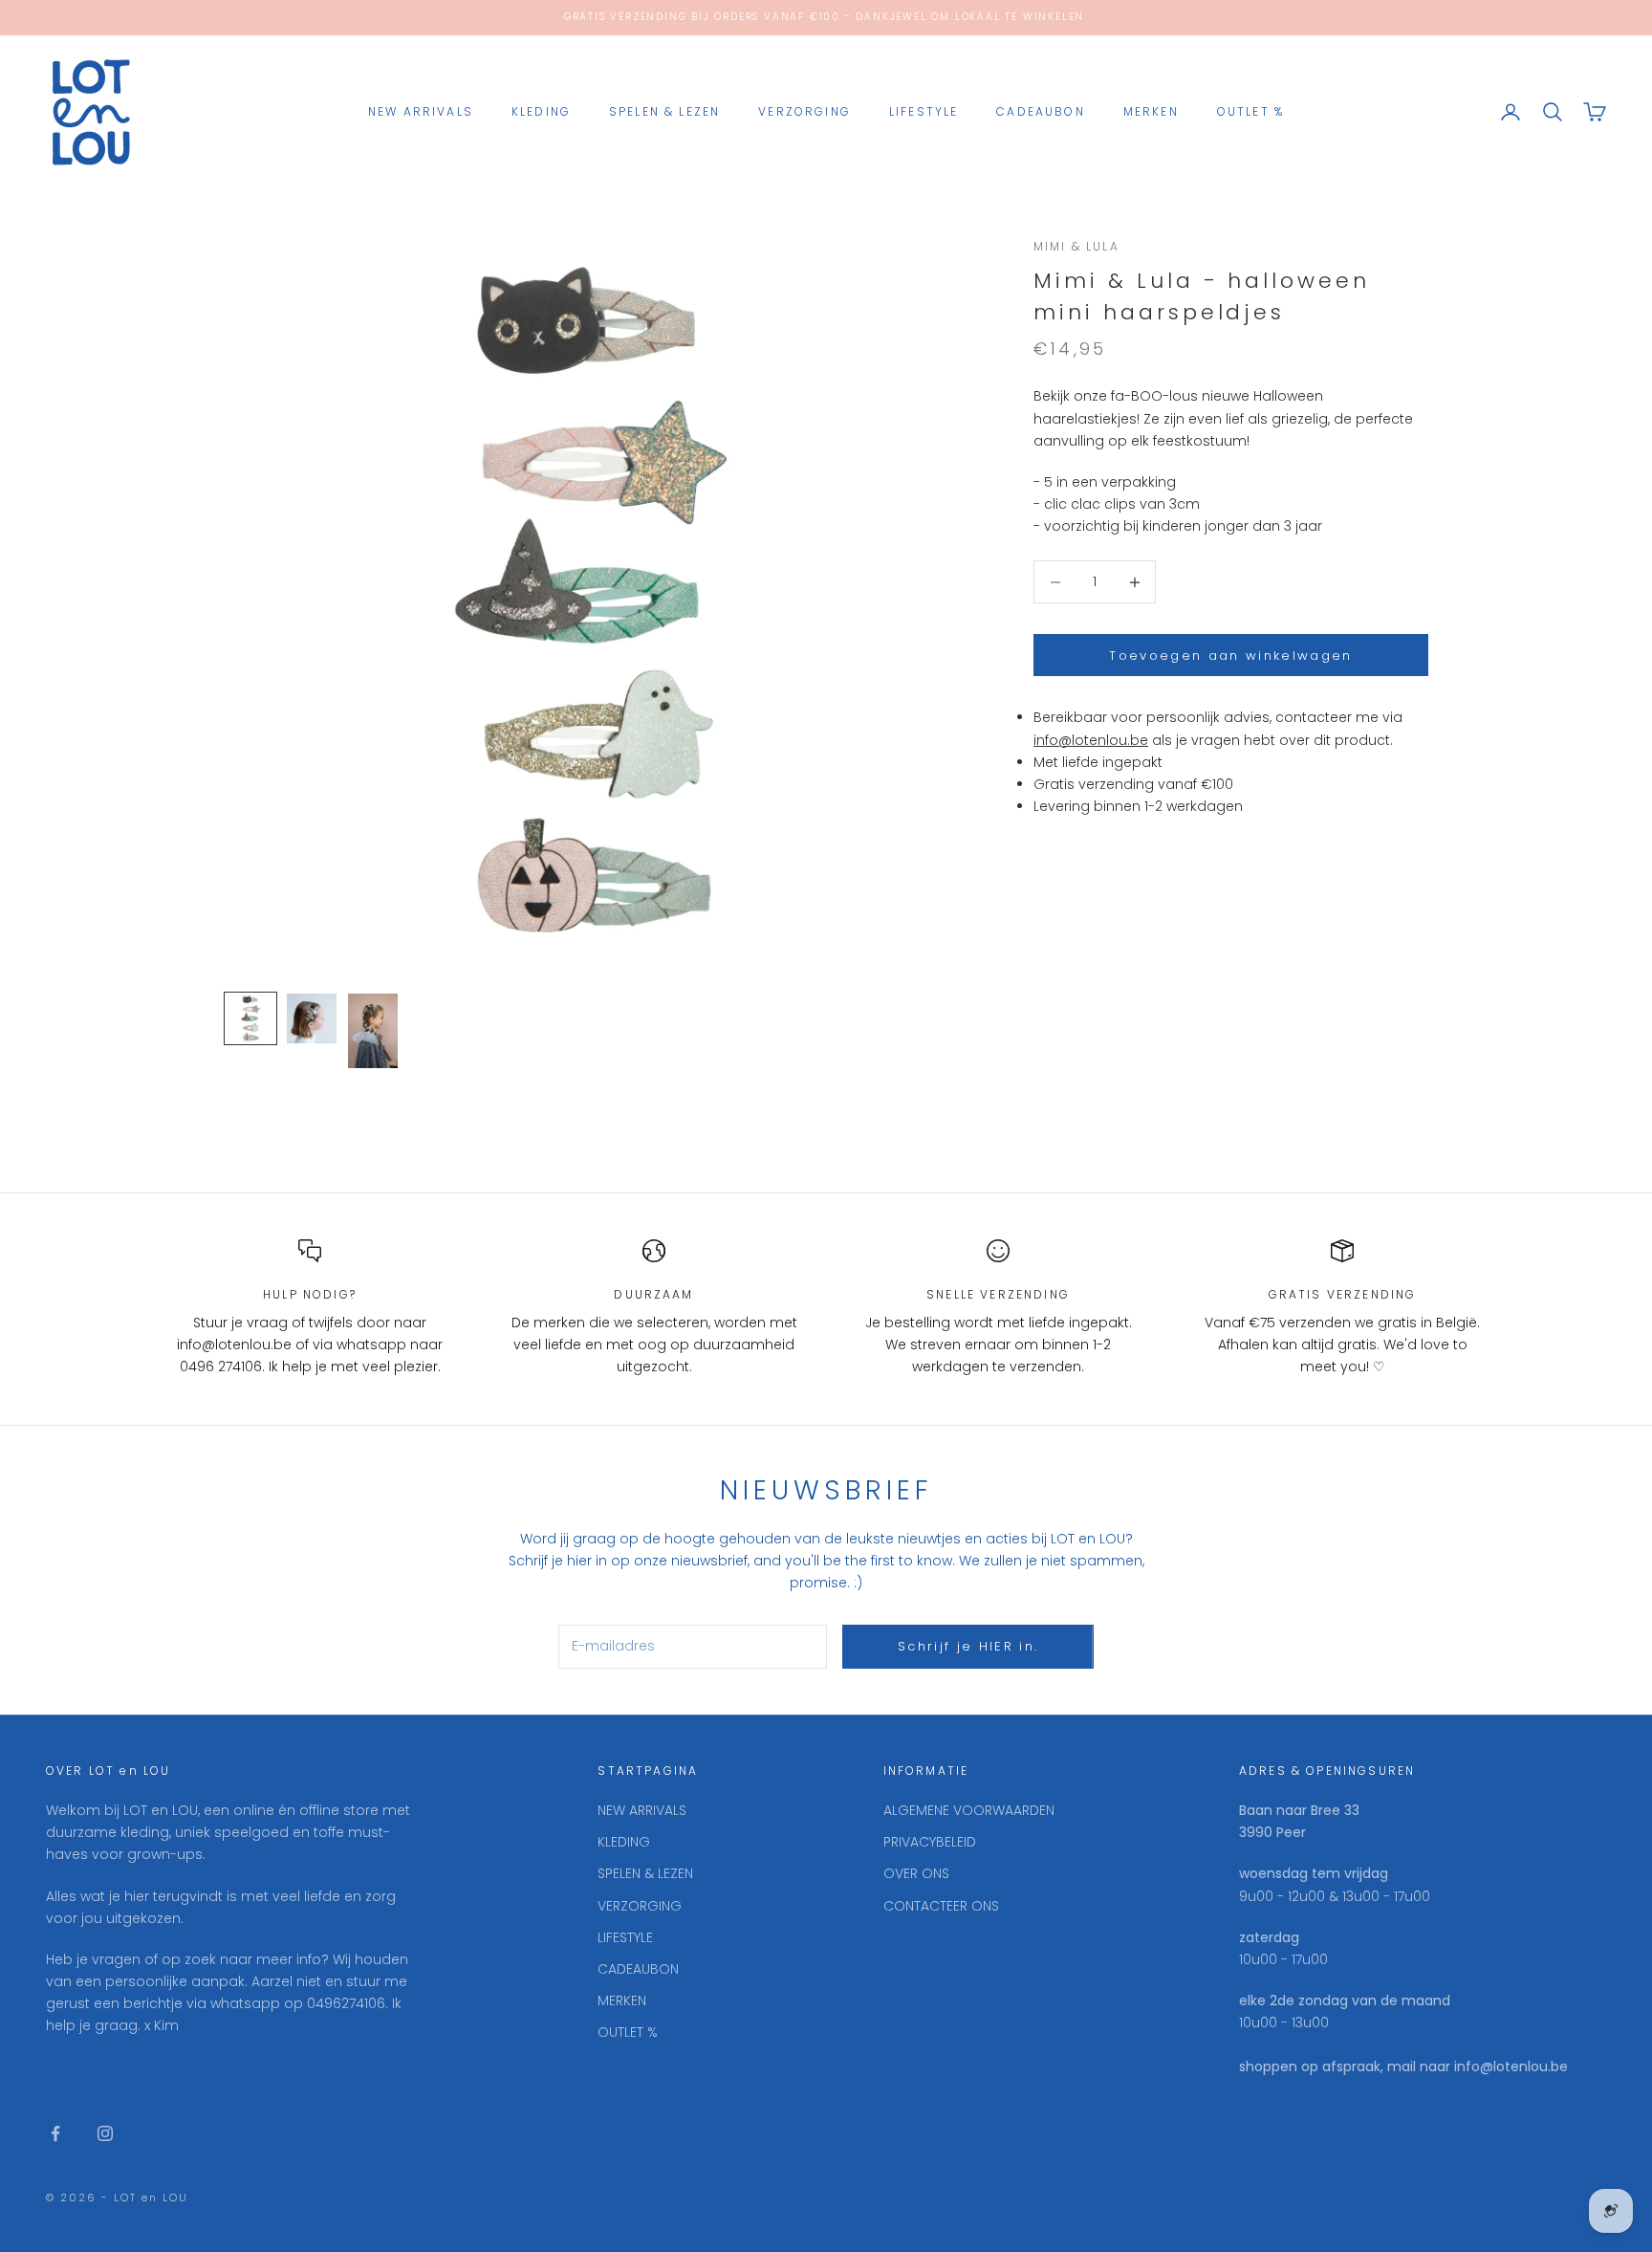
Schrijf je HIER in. (968, 1646)
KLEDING (541, 111)
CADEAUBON (1040, 111)
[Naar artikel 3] (373, 1031)
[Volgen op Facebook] (55, 2133)
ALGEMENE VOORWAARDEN (969, 1810)
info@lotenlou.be (1091, 740)
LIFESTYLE (924, 111)
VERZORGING (804, 111)
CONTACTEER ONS (941, 1906)
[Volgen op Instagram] (105, 2133)
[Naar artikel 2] (312, 1018)
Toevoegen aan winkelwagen (1231, 656)
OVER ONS (916, 1873)
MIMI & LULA (1076, 246)
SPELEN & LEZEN (664, 111)
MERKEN (1151, 111)
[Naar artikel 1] (250, 1018)
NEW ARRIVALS (421, 111)
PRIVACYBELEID (930, 1842)
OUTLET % (1250, 111)
